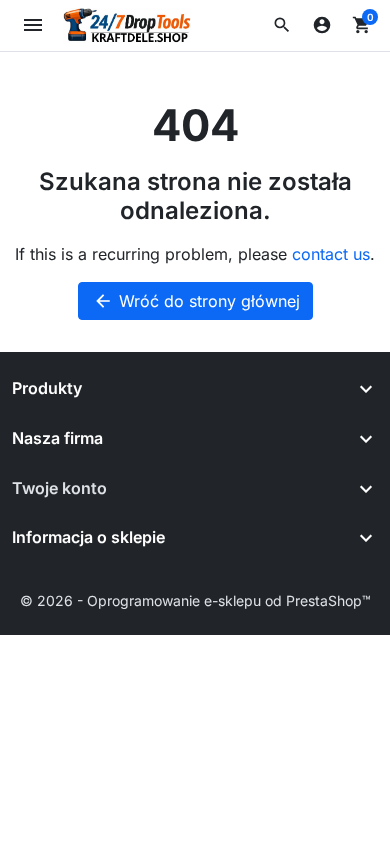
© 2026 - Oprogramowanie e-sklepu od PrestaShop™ (195, 600)
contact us (331, 254)
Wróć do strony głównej (196, 301)
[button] (282, 25)
